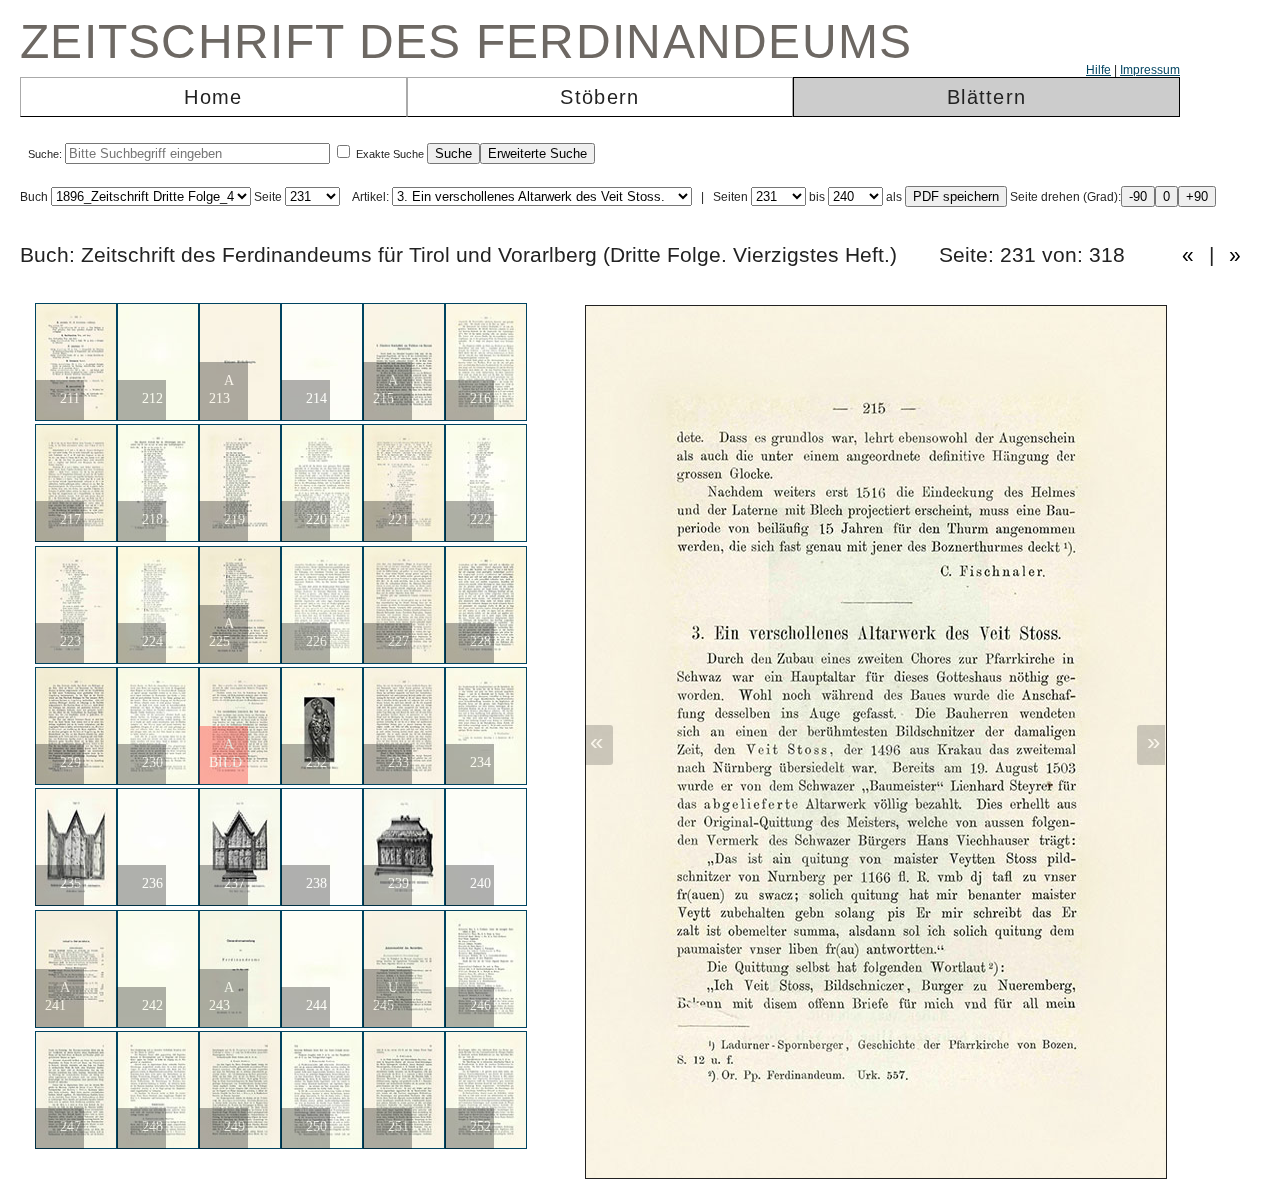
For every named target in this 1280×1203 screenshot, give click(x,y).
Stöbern (599, 97)
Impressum (1150, 70)
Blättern (986, 97)
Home (213, 97)
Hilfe (1098, 70)
